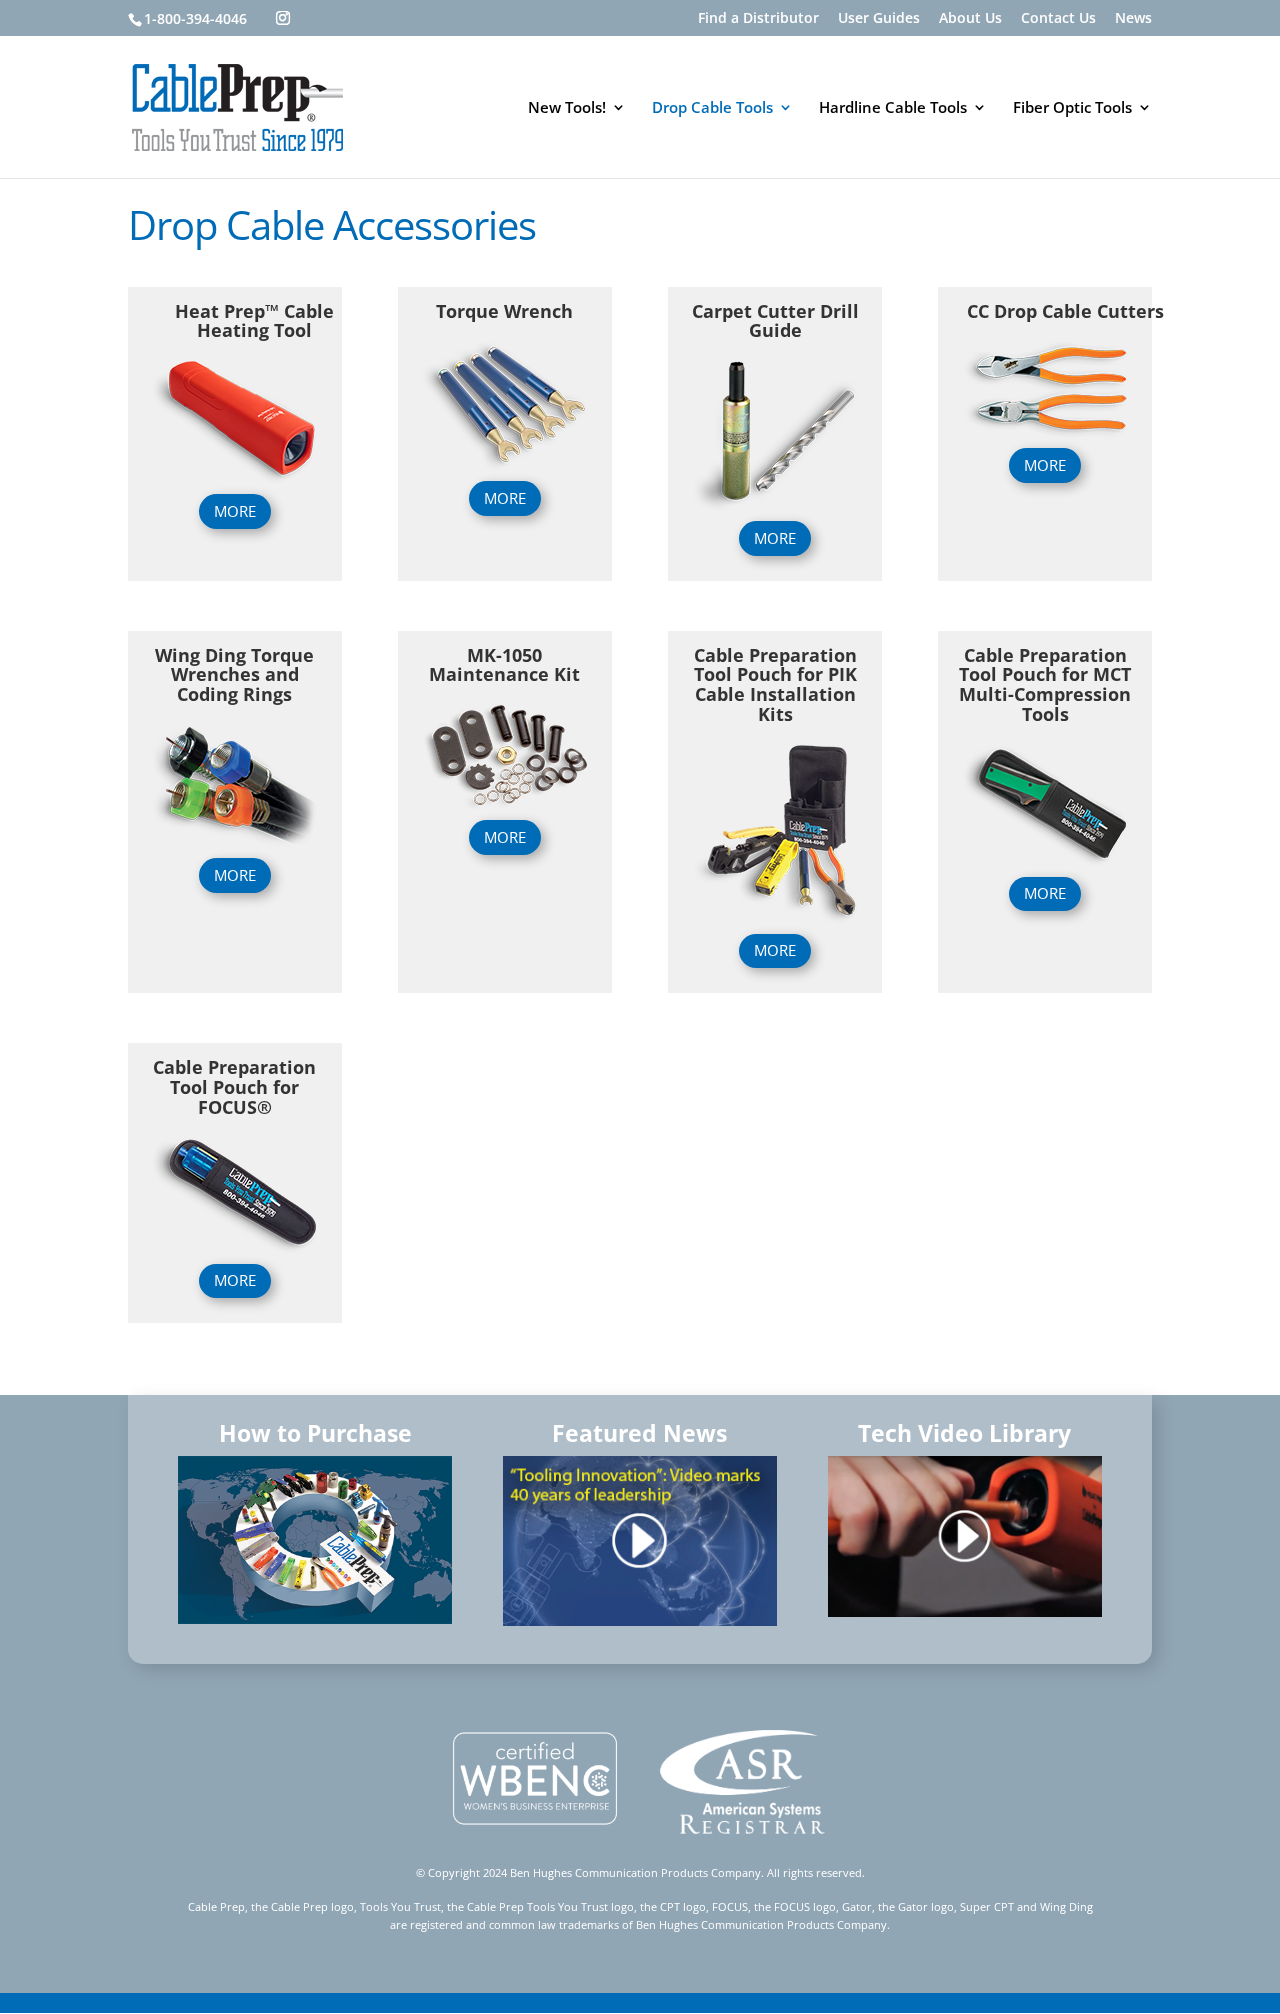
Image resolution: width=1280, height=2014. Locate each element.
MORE (235, 511)
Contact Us (1058, 19)
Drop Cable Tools (712, 108)
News (1133, 19)
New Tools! (567, 108)
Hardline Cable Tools (893, 108)
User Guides (879, 19)
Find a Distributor (758, 19)
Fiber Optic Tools (1072, 108)
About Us (970, 19)
